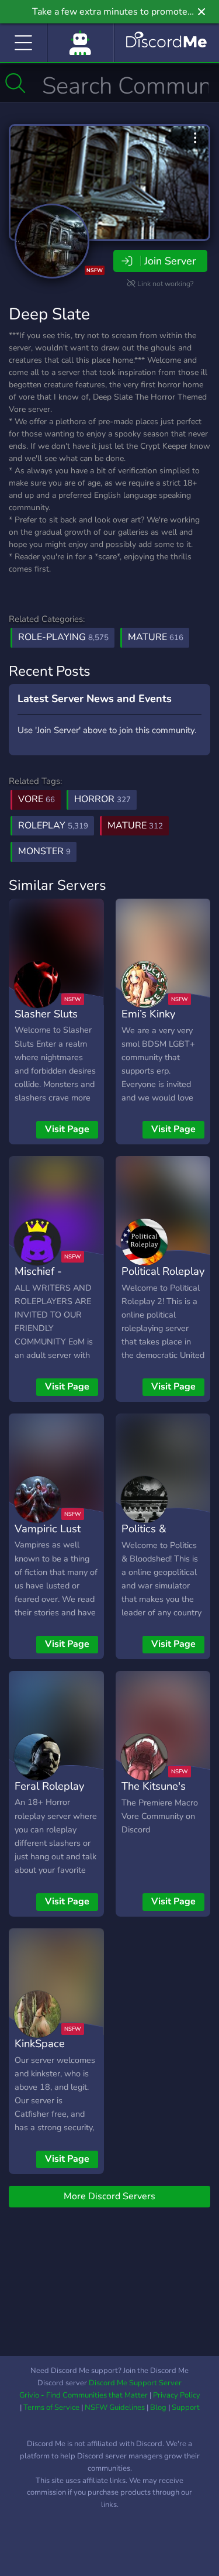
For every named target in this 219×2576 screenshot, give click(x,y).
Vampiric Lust (48, 1528)
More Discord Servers (109, 2196)
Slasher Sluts (46, 1014)
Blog (158, 2408)
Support (186, 2408)
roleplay (53, 826)
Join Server (170, 261)
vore (36, 799)
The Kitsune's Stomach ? (154, 1794)
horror (102, 799)
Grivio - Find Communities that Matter (84, 2395)
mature (135, 826)
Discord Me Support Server (135, 2383)
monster (44, 851)
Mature (156, 637)
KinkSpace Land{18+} (40, 2052)
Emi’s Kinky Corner (148, 1022)
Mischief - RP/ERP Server (51, 1280)
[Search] (15, 83)
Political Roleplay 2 (163, 1280)
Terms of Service (51, 2408)
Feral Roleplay (49, 1786)
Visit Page (67, 1129)
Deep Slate (49, 314)
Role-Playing (63, 637)
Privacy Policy (177, 2395)
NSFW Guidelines (115, 2408)
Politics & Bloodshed (147, 1537)
